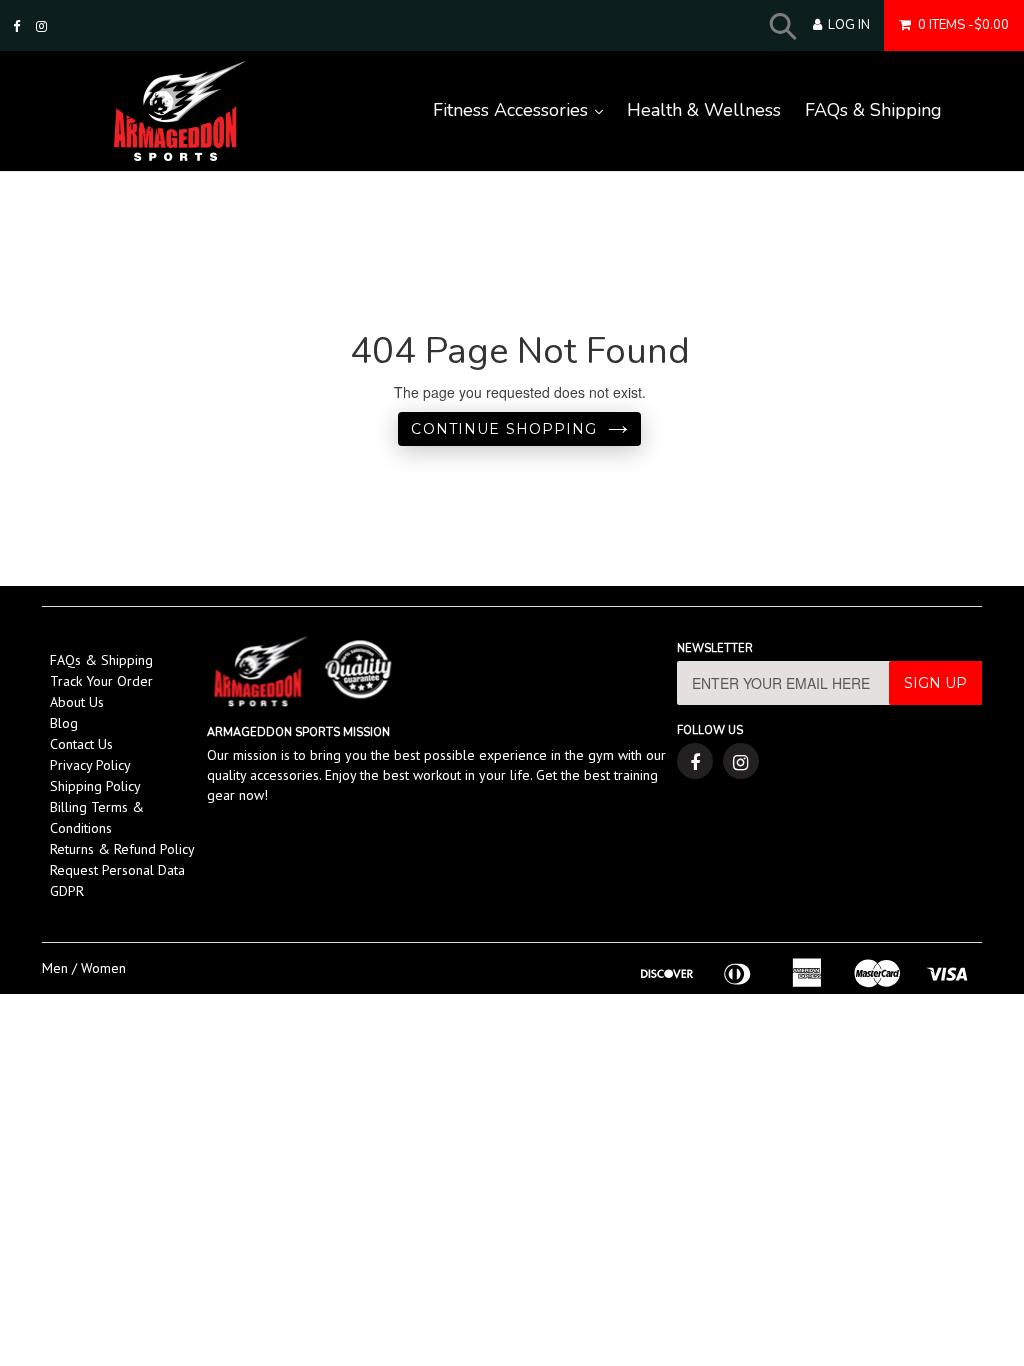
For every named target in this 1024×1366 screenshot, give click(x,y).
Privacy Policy (90, 765)
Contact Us (81, 744)
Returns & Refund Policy (122, 849)
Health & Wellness (704, 110)
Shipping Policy (95, 786)
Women (103, 968)
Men (55, 968)
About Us (77, 702)
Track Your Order (101, 681)
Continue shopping (504, 429)
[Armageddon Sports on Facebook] (16, 27)
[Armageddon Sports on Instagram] (41, 27)
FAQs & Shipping (873, 110)
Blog (64, 723)
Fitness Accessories (524, 110)
